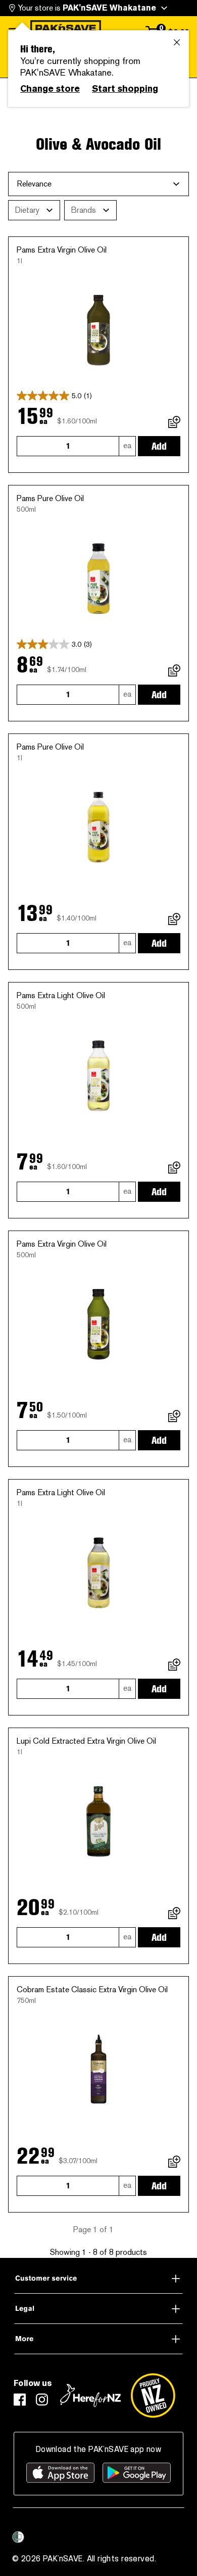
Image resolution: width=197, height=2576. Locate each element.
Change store (50, 89)
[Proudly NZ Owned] (153, 2396)
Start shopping (125, 89)
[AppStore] (60, 2473)
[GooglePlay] (137, 2473)
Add (159, 446)
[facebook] (20, 2400)
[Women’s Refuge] (18, 2537)
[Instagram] (42, 2400)
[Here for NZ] (90, 2396)
